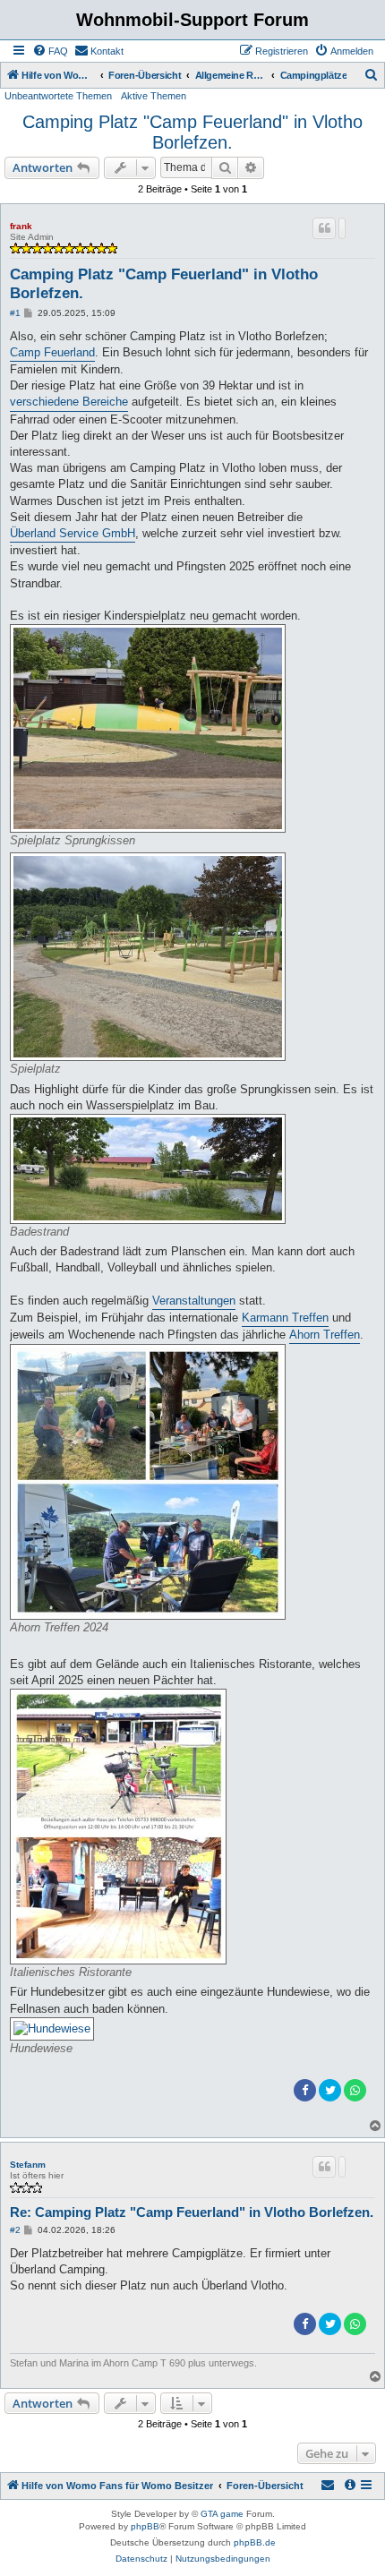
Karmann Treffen (285, 1318)
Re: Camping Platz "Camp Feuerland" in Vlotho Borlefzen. (192, 2212)
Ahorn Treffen (325, 1335)
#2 (15, 2230)
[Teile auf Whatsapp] (355, 2090)
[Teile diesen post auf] (342, 228)
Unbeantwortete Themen (58, 96)
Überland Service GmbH (73, 533)
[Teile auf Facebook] (305, 2090)
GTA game (222, 2514)
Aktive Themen (154, 96)
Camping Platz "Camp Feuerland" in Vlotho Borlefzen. (192, 132)
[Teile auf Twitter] (330, 2090)
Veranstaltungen (194, 1301)
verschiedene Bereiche (69, 402)
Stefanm (28, 2165)
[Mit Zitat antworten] (324, 228)
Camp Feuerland (52, 352)
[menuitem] (50, 51)
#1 (15, 313)
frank (21, 226)
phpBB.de (255, 2542)
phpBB (145, 2526)
